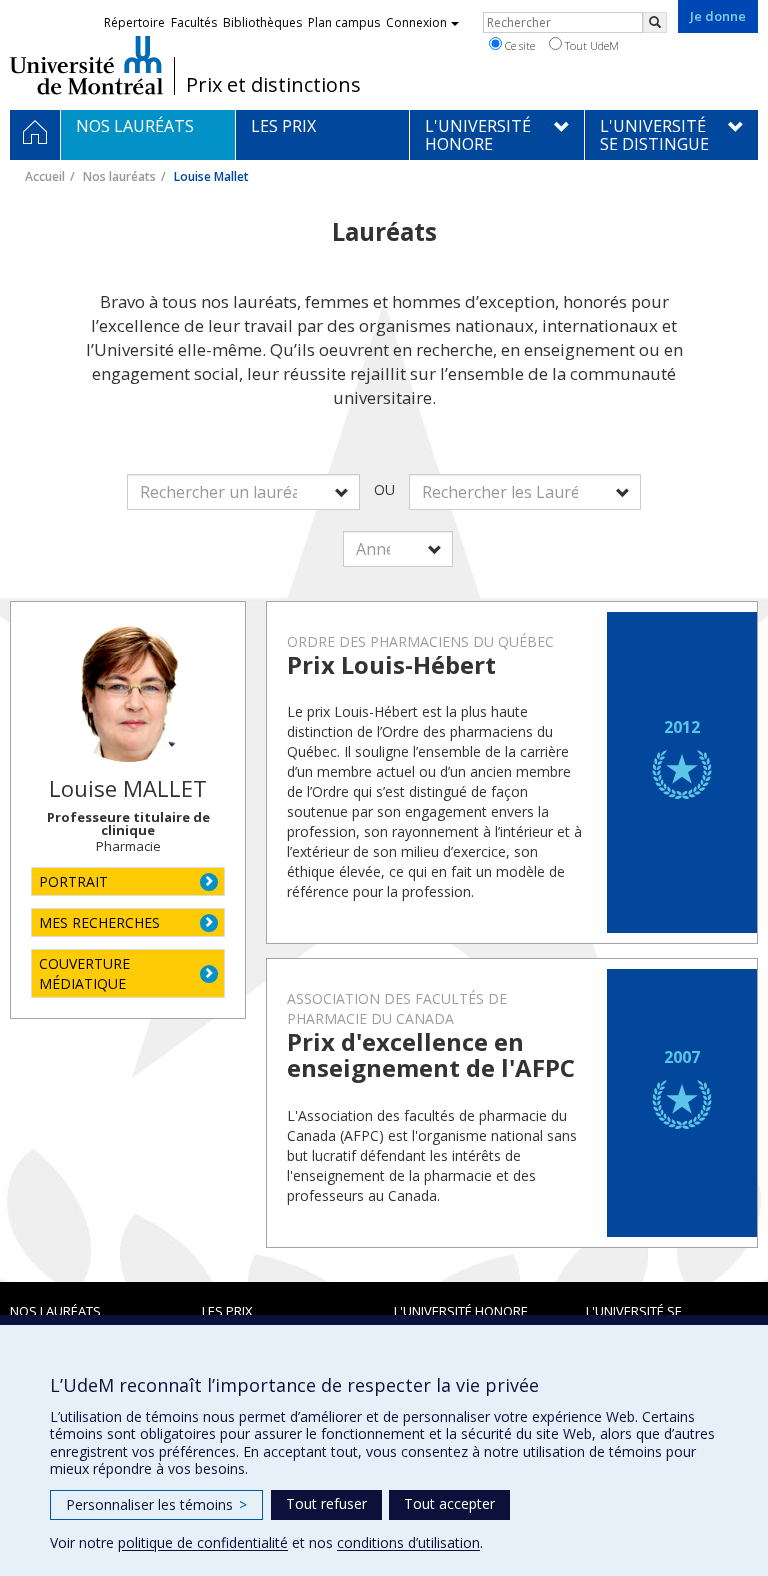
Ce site (518, 45)
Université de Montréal (86, 65)
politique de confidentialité (203, 1542)
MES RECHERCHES (99, 922)
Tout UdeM (590, 45)
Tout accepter (449, 1503)
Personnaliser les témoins (156, 1504)
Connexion (416, 22)
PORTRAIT (73, 881)
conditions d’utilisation (408, 1542)
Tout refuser (326, 1503)
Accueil (45, 176)
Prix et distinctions (273, 85)
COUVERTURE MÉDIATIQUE (84, 973)
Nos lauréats (119, 176)
